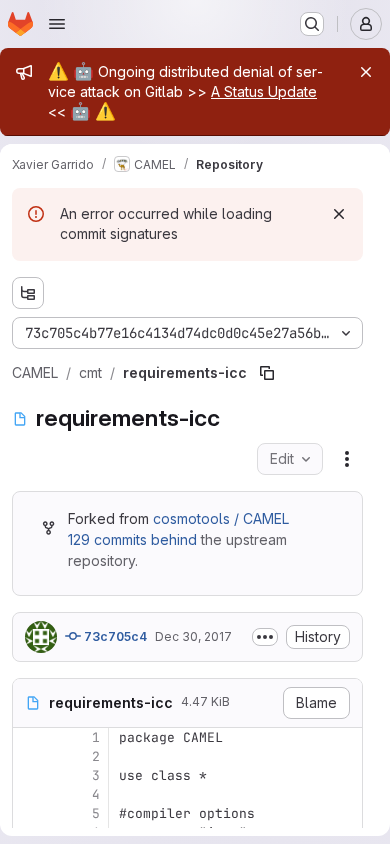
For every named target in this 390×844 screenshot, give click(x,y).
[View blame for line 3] (30, 775)
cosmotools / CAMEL (221, 518)
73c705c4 (114, 636)
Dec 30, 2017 (193, 636)
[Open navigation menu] (57, 24)
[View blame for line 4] (30, 794)
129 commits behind (132, 539)
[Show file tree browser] (28, 293)
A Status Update (264, 91)
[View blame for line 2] (30, 756)
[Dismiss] (339, 214)
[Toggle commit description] (265, 637)
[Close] (366, 72)
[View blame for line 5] (30, 813)
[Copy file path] (267, 373)
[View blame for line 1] (30, 737)
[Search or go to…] (312, 24)
